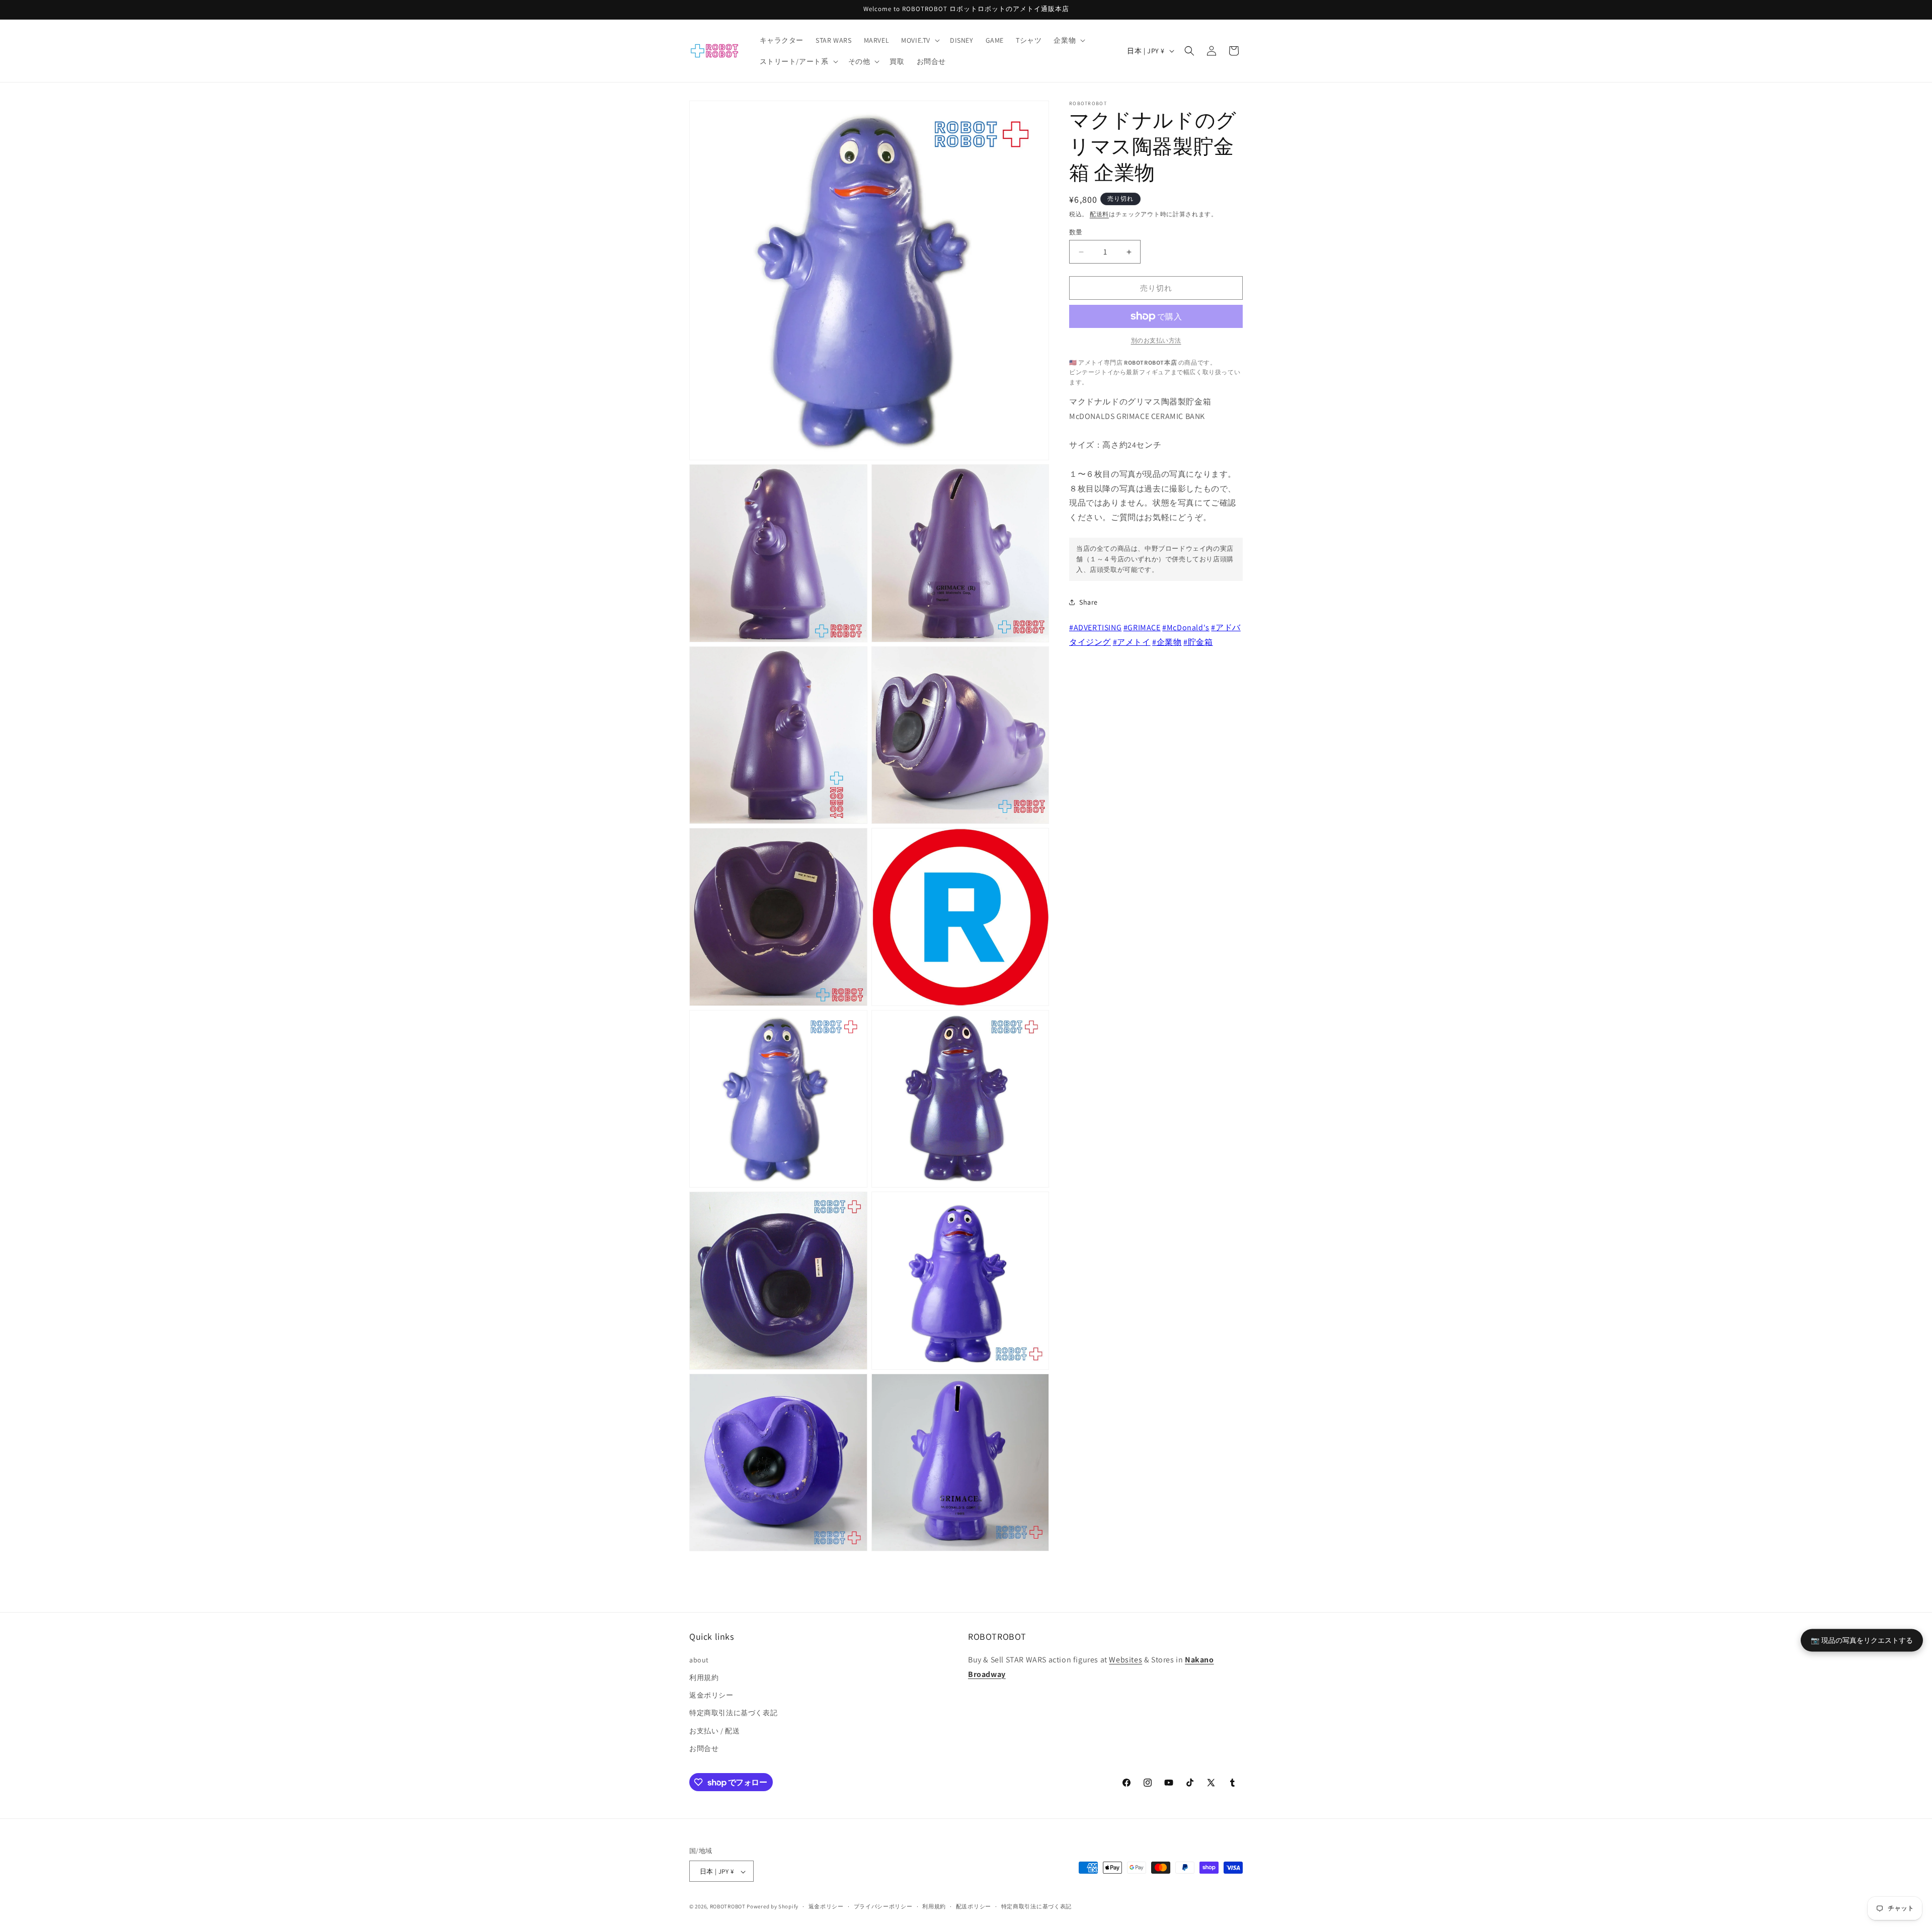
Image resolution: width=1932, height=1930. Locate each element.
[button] (919, 40)
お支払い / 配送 (714, 1730)
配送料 (1099, 214)
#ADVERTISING (1095, 627)
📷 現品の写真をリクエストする (1862, 1640)
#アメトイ (1132, 642)
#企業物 (1167, 642)
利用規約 (704, 1677)
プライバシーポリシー (883, 1906)
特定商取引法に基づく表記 (733, 1713)
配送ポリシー (974, 1906)
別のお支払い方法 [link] (1156, 340)
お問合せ (704, 1748)
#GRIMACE (1142, 627)
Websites (1125, 1659)
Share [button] (1089, 602)
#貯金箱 (1198, 642)
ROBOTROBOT (728, 1907)
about (699, 1659)
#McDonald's (1186, 627)
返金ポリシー (711, 1695)
